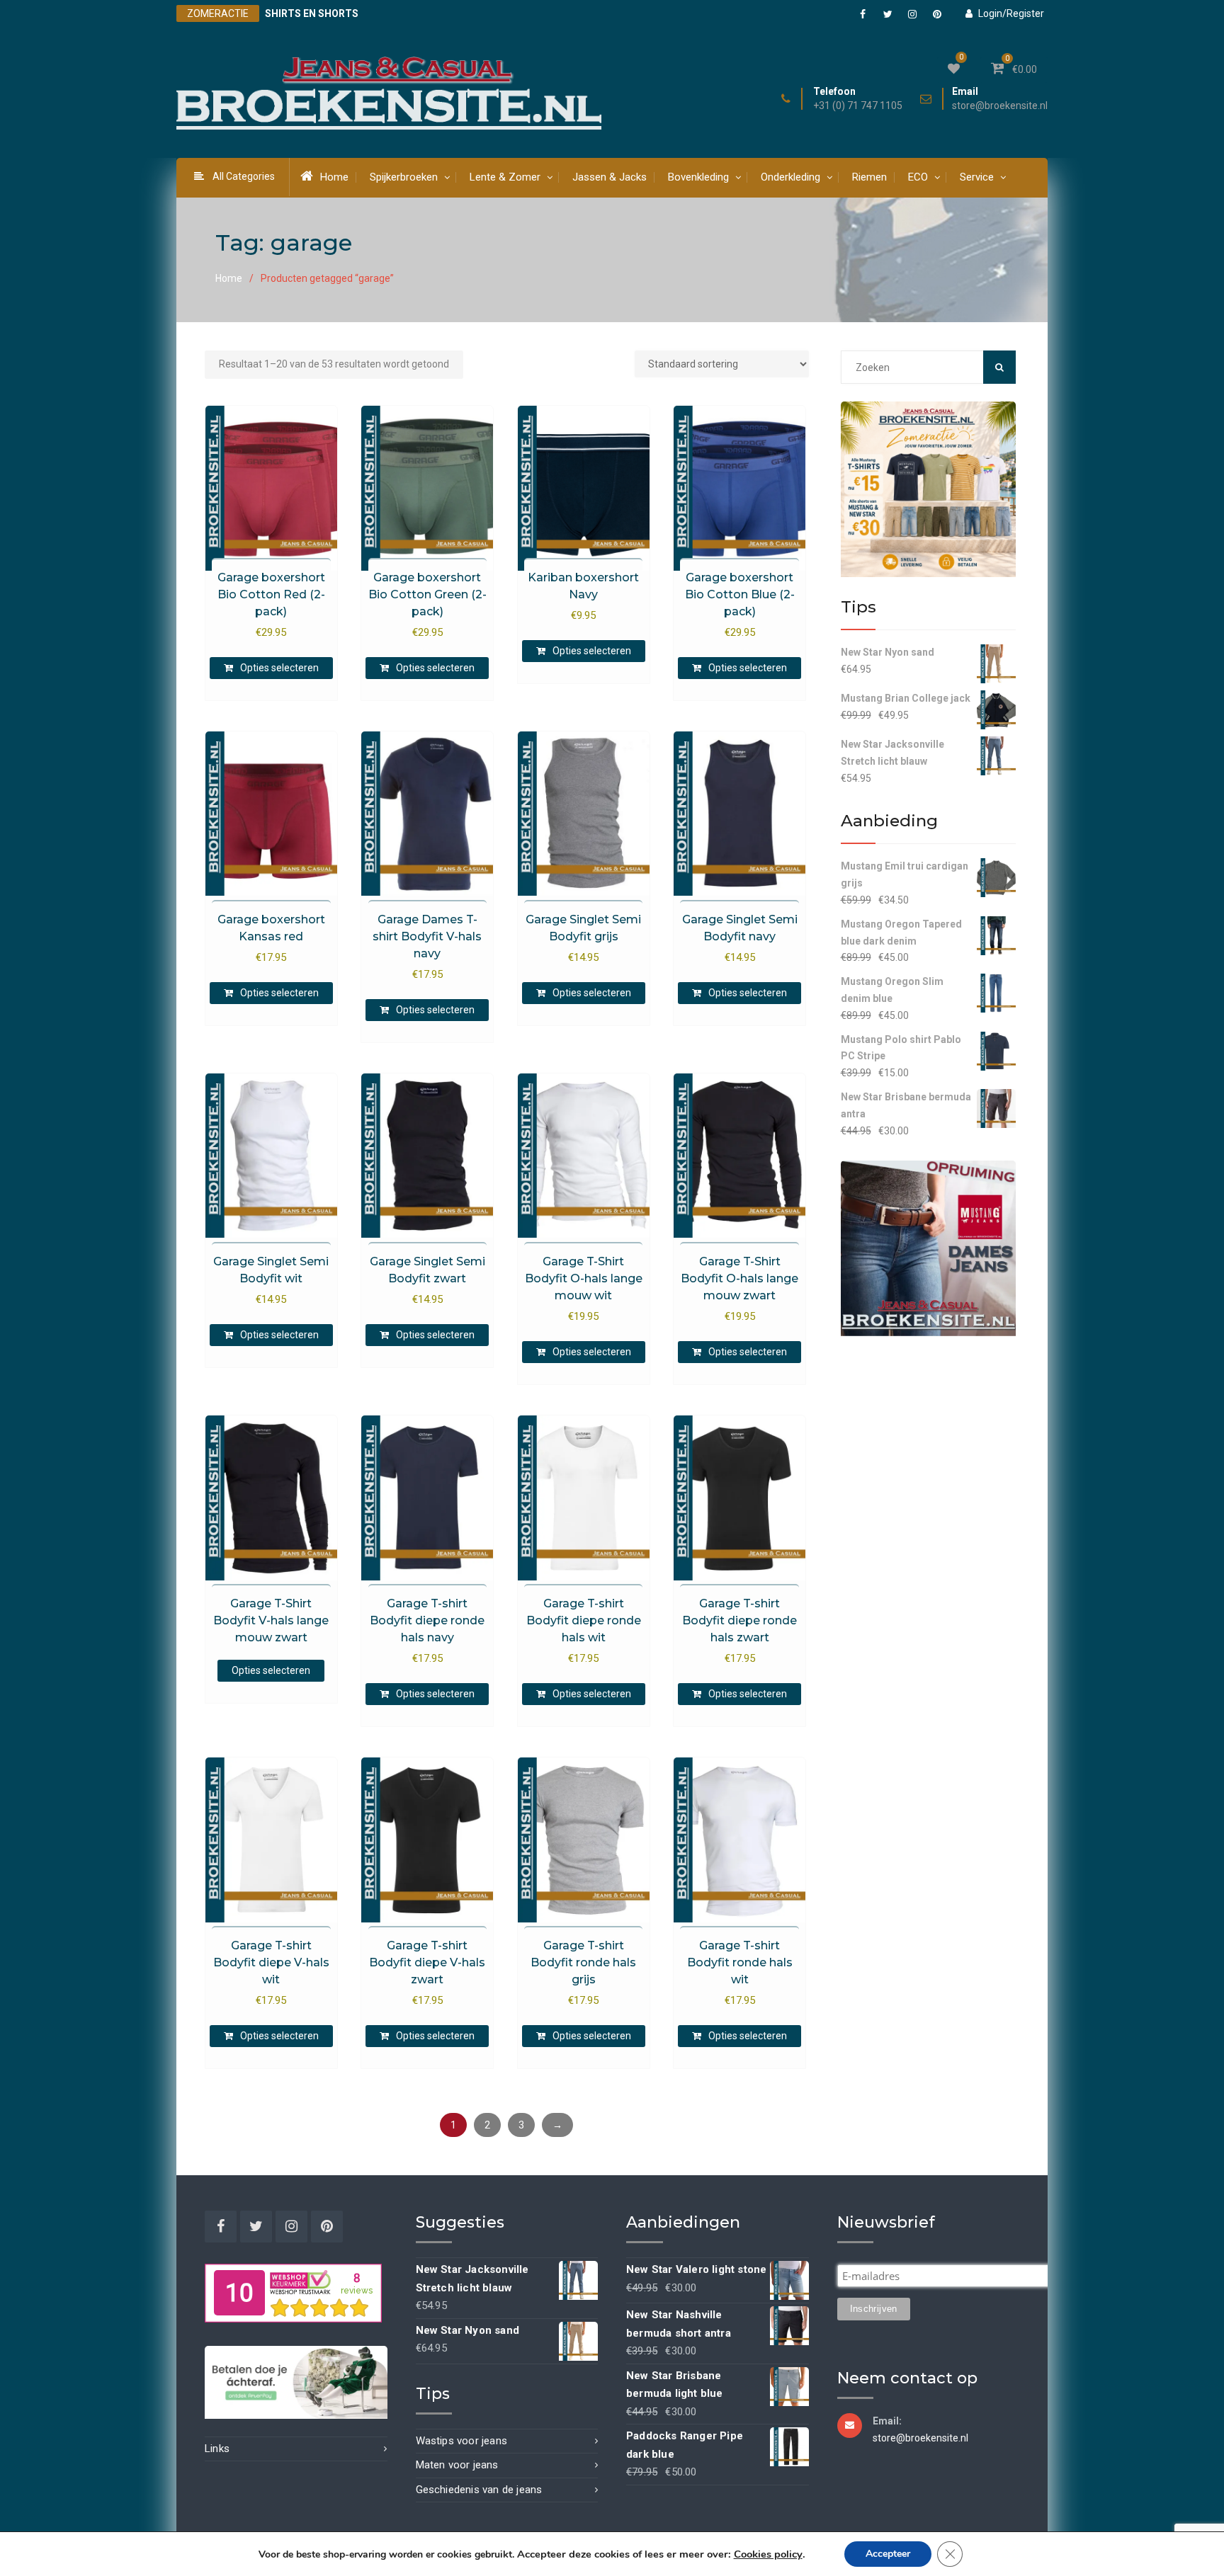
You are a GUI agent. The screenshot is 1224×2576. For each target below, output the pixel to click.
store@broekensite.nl (1000, 106)
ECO (918, 177)
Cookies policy (768, 2554)
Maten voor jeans (457, 2465)
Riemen (869, 177)
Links (217, 2449)
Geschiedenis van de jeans (479, 2490)
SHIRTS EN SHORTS (312, 13)
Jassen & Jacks (610, 177)
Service (977, 177)
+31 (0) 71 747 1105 (858, 106)
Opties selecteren (279, 668)
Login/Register (1011, 13)
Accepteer (888, 2554)
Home (334, 177)
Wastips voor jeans (462, 2441)
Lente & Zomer (505, 177)
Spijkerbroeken (404, 177)
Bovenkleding (698, 177)
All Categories (244, 176)
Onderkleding (790, 177)
